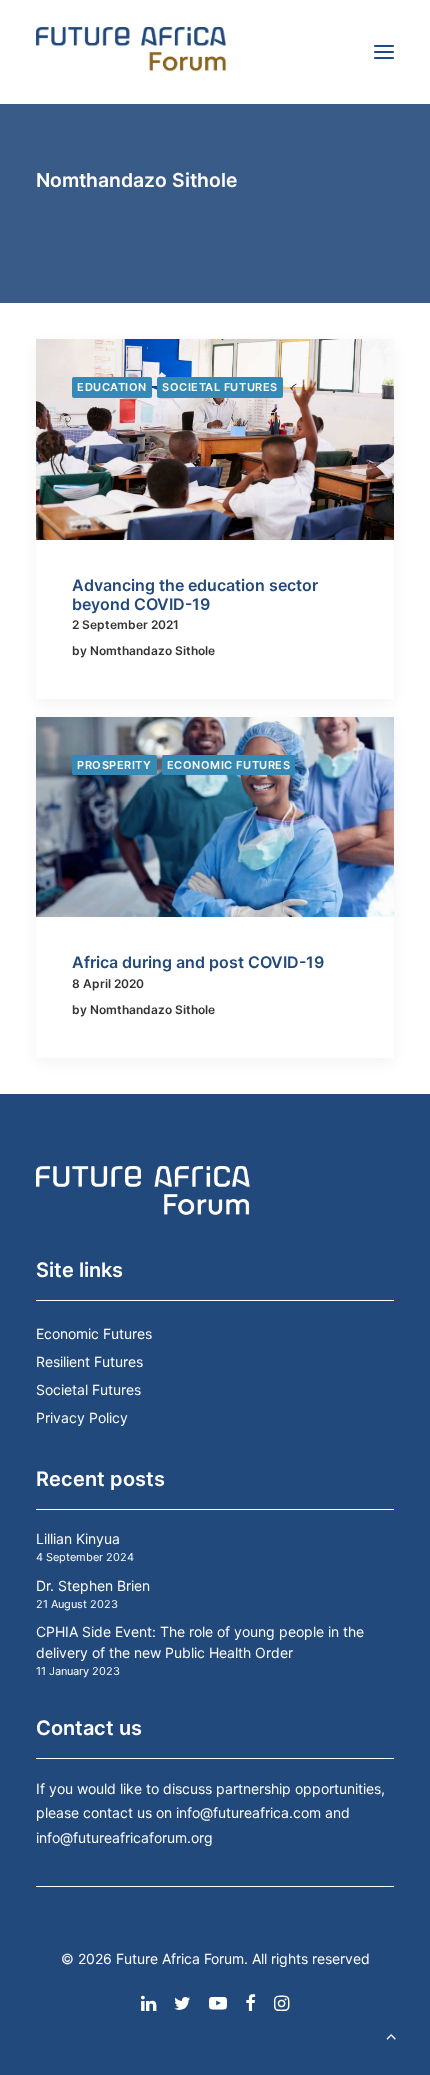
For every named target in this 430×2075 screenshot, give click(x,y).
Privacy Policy (82, 1417)
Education (112, 387)
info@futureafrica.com (248, 1812)
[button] (384, 52)
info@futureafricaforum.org (124, 1837)
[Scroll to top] (391, 2034)
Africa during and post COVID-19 (198, 962)
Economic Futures (229, 765)
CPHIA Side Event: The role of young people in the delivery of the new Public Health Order (200, 1642)
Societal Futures (220, 387)
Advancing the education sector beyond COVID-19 (195, 594)
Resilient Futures (89, 1361)
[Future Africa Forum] (131, 52)
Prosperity (114, 765)
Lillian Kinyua (78, 1538)
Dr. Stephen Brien (93, 1585)
